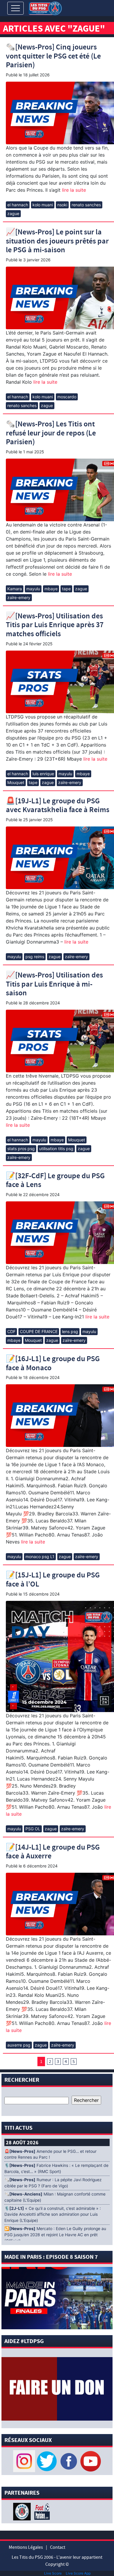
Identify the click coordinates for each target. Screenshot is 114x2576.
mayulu (33, 589)
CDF (11, 1331)
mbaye (51, 589)
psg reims (35, 957)
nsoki (62, 205)
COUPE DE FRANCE (39, 1331)
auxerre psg (19, 2045)
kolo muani (43, 205)
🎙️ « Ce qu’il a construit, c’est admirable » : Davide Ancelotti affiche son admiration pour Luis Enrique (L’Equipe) (53, 2215)
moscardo (67, 397)
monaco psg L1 (40, 1557)
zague (13, 213)
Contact (58, 2547)
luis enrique (43, 774)
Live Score (53, 2573)
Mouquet (16, 782)
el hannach (18, 205)
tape (66, 589)
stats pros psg (21, 1149)
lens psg (70, 1331)
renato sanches (86, 205)
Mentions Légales (26, 2547)
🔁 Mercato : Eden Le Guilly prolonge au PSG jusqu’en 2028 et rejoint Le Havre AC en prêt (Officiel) (55, 2235)
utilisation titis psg (56, 1149)
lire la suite (73, 190)
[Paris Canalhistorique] (23, 2511)
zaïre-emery (19, 597)
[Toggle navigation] (15, 8)
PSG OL (33, 1829)
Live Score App (78, 2573)
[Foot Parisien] (41, 2511)
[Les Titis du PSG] (45, 8)
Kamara (15, 589)
